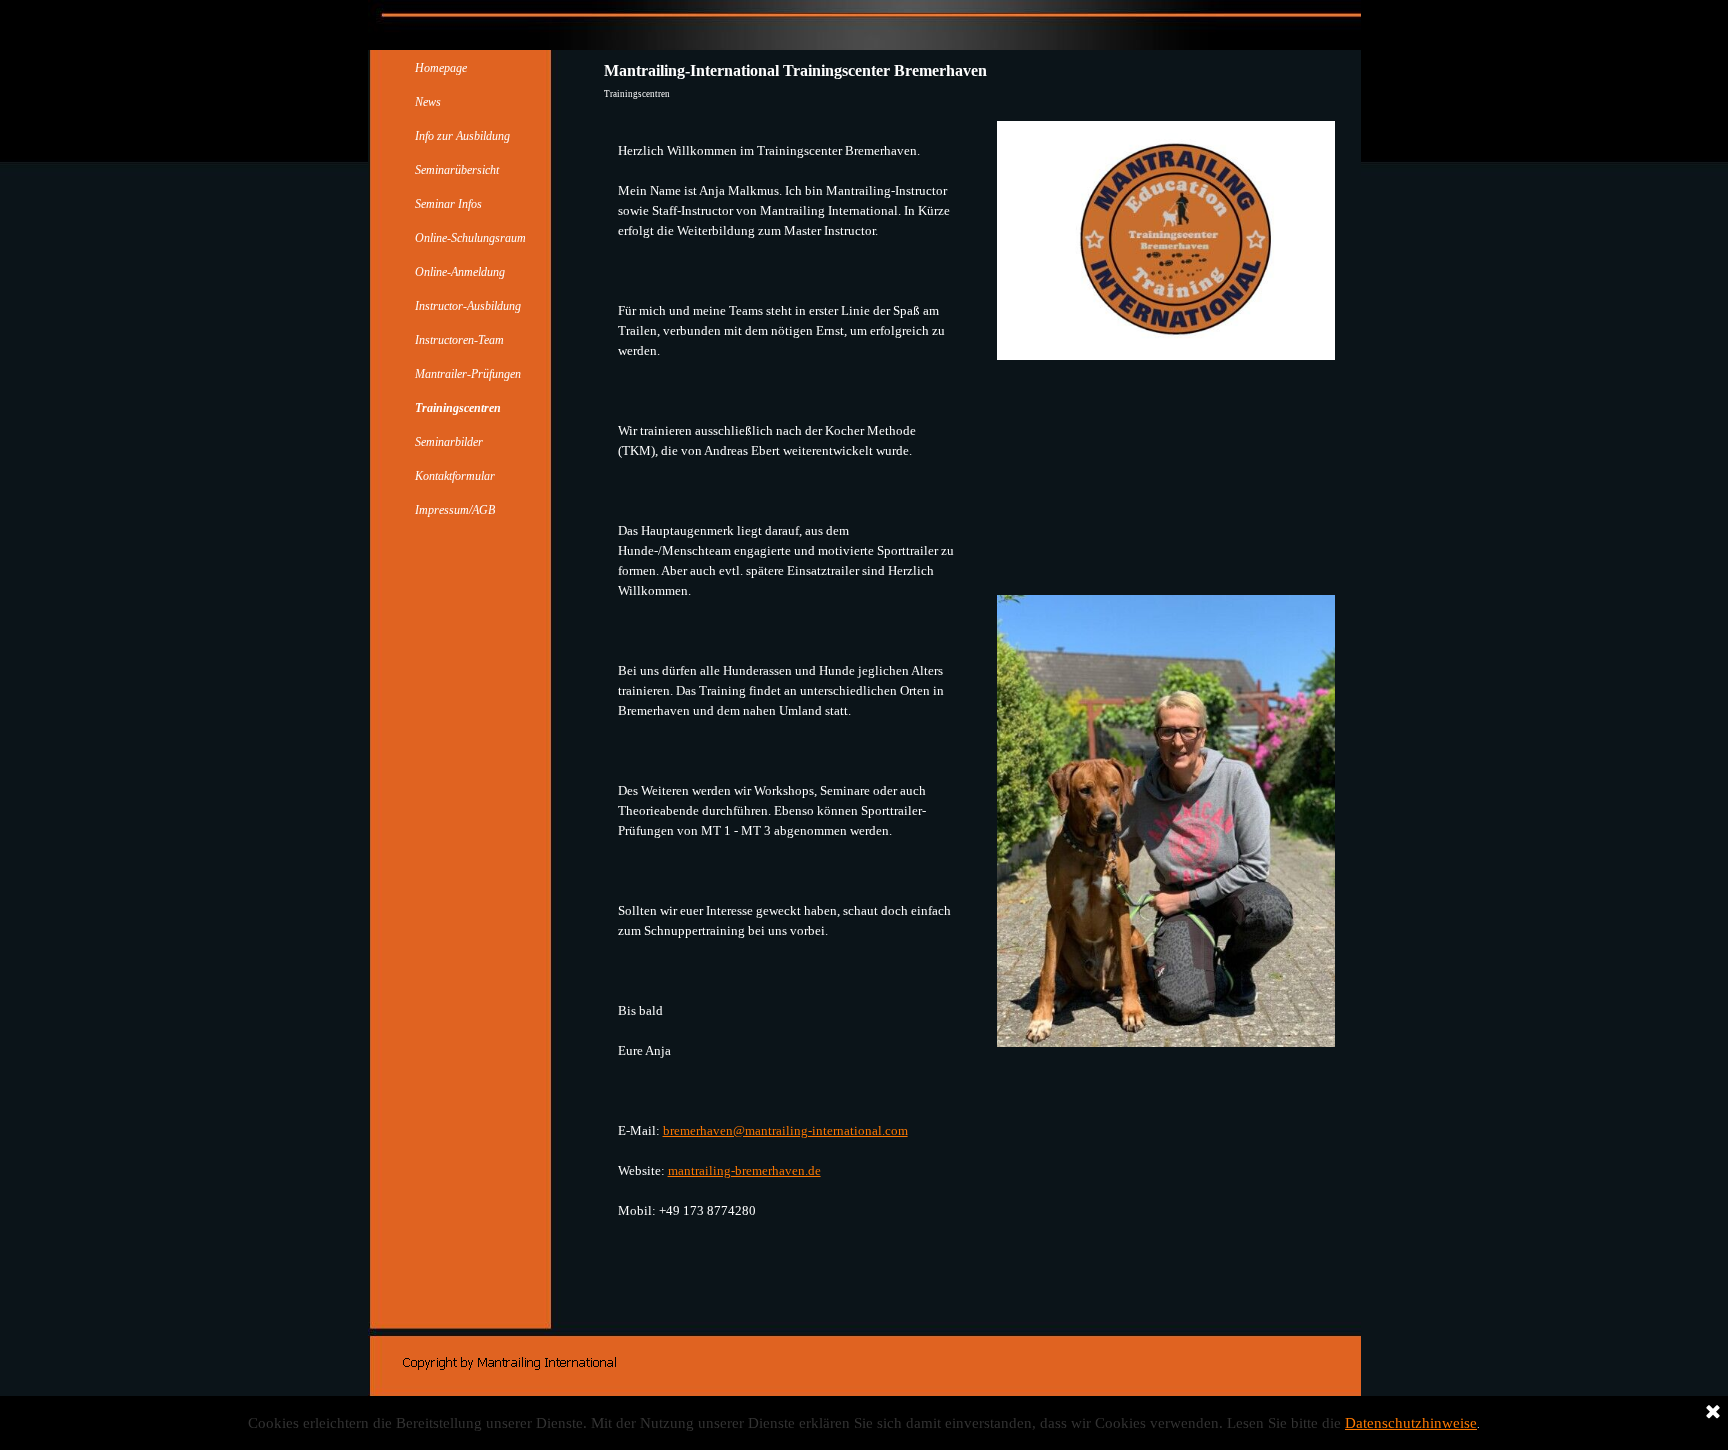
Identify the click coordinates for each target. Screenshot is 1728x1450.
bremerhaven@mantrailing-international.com (785, 1130)
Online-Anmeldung (460, 272)
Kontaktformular (455, 476)
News (428, 102)
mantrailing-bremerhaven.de (744, 1170)
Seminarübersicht (457, 170)
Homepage (441, 68)
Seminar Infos (448, 204)
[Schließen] (1713, 1413)
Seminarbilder (449, 442)
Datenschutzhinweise (1411, 1423)
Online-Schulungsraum (470, 238)
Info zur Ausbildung (462, 136)
